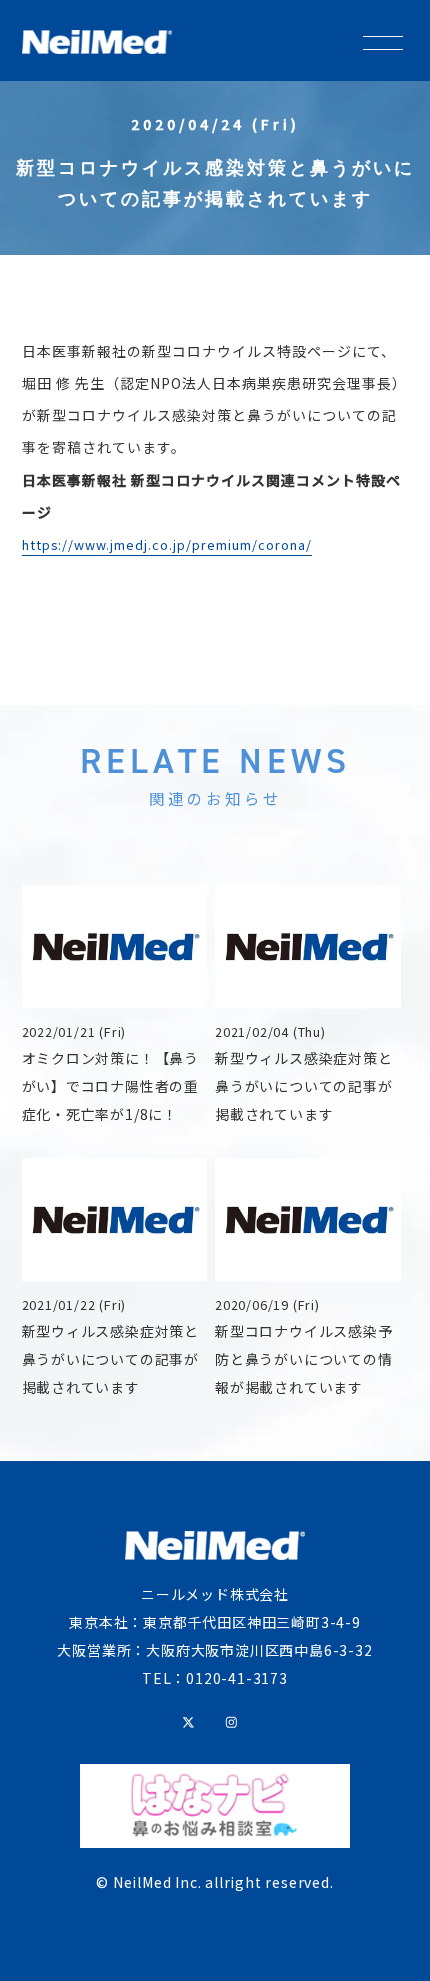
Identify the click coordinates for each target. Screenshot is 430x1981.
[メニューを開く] (383, 39)
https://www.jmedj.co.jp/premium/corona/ (167, 544)
